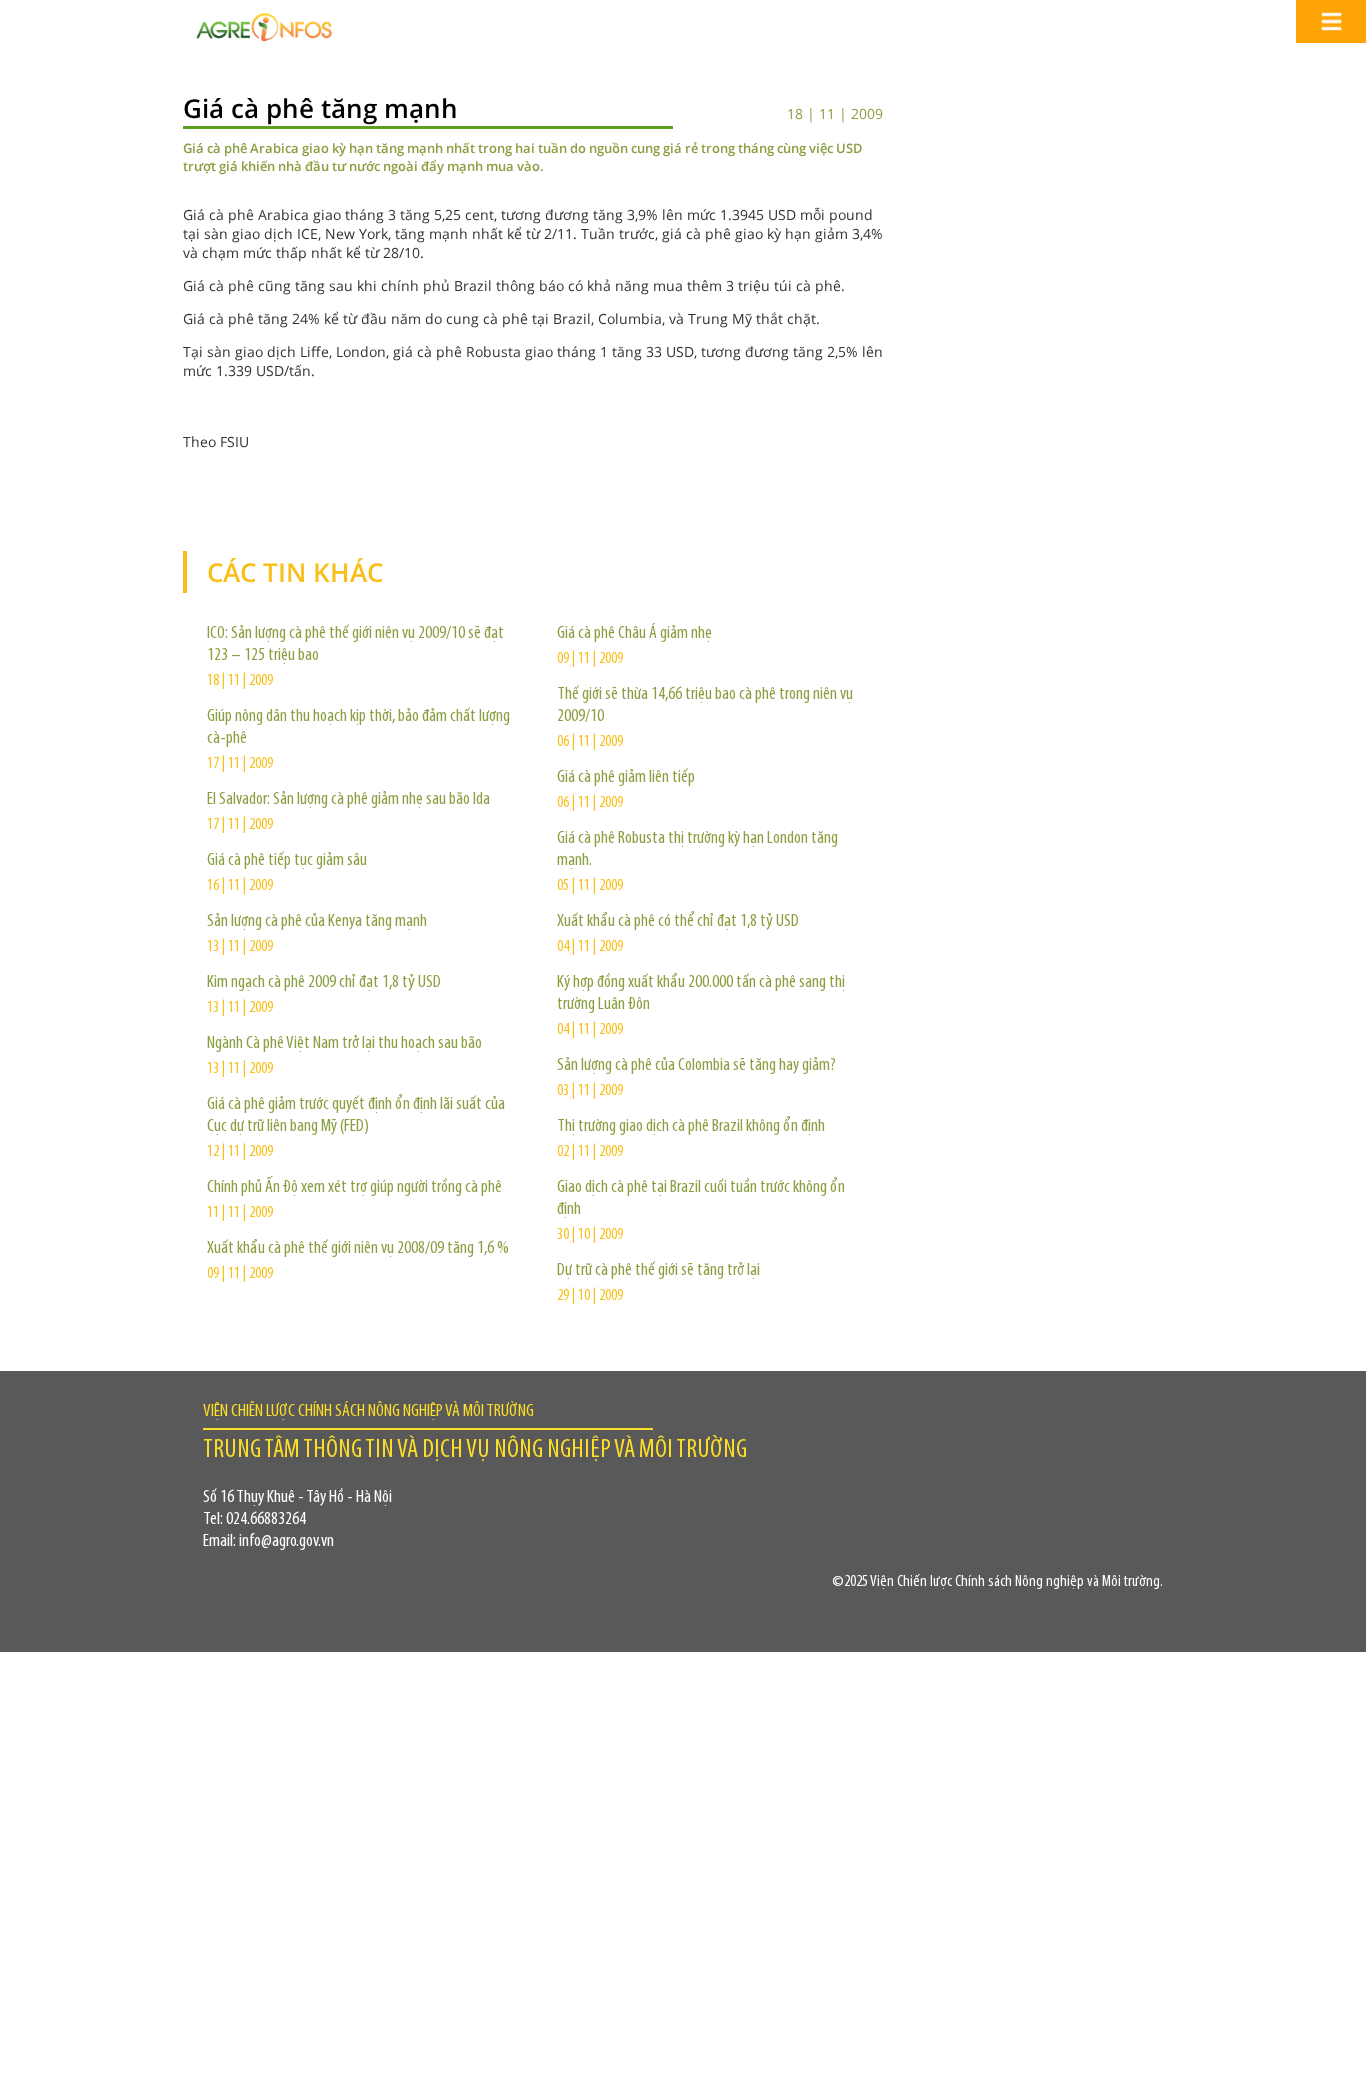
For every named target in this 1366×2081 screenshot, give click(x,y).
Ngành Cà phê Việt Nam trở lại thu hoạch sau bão (344, 1044)
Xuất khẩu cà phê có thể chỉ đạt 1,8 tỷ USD (678, 922)
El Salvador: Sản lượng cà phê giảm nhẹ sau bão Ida (348, 800)
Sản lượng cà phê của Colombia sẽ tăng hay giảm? (696, 1066)
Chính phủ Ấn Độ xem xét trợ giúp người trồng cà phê (354, 1188)
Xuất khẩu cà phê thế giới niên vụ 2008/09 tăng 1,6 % (358, 1249)
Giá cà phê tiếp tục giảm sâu (287, 861)
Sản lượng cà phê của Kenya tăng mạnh (317, 922)
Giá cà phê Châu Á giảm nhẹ (634, 634)
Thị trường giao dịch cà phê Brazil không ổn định (691, 1127)
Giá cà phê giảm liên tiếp (626, 778)
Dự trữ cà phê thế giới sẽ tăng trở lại (658, 1271)
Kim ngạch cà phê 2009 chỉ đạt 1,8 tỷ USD (324, 983)
